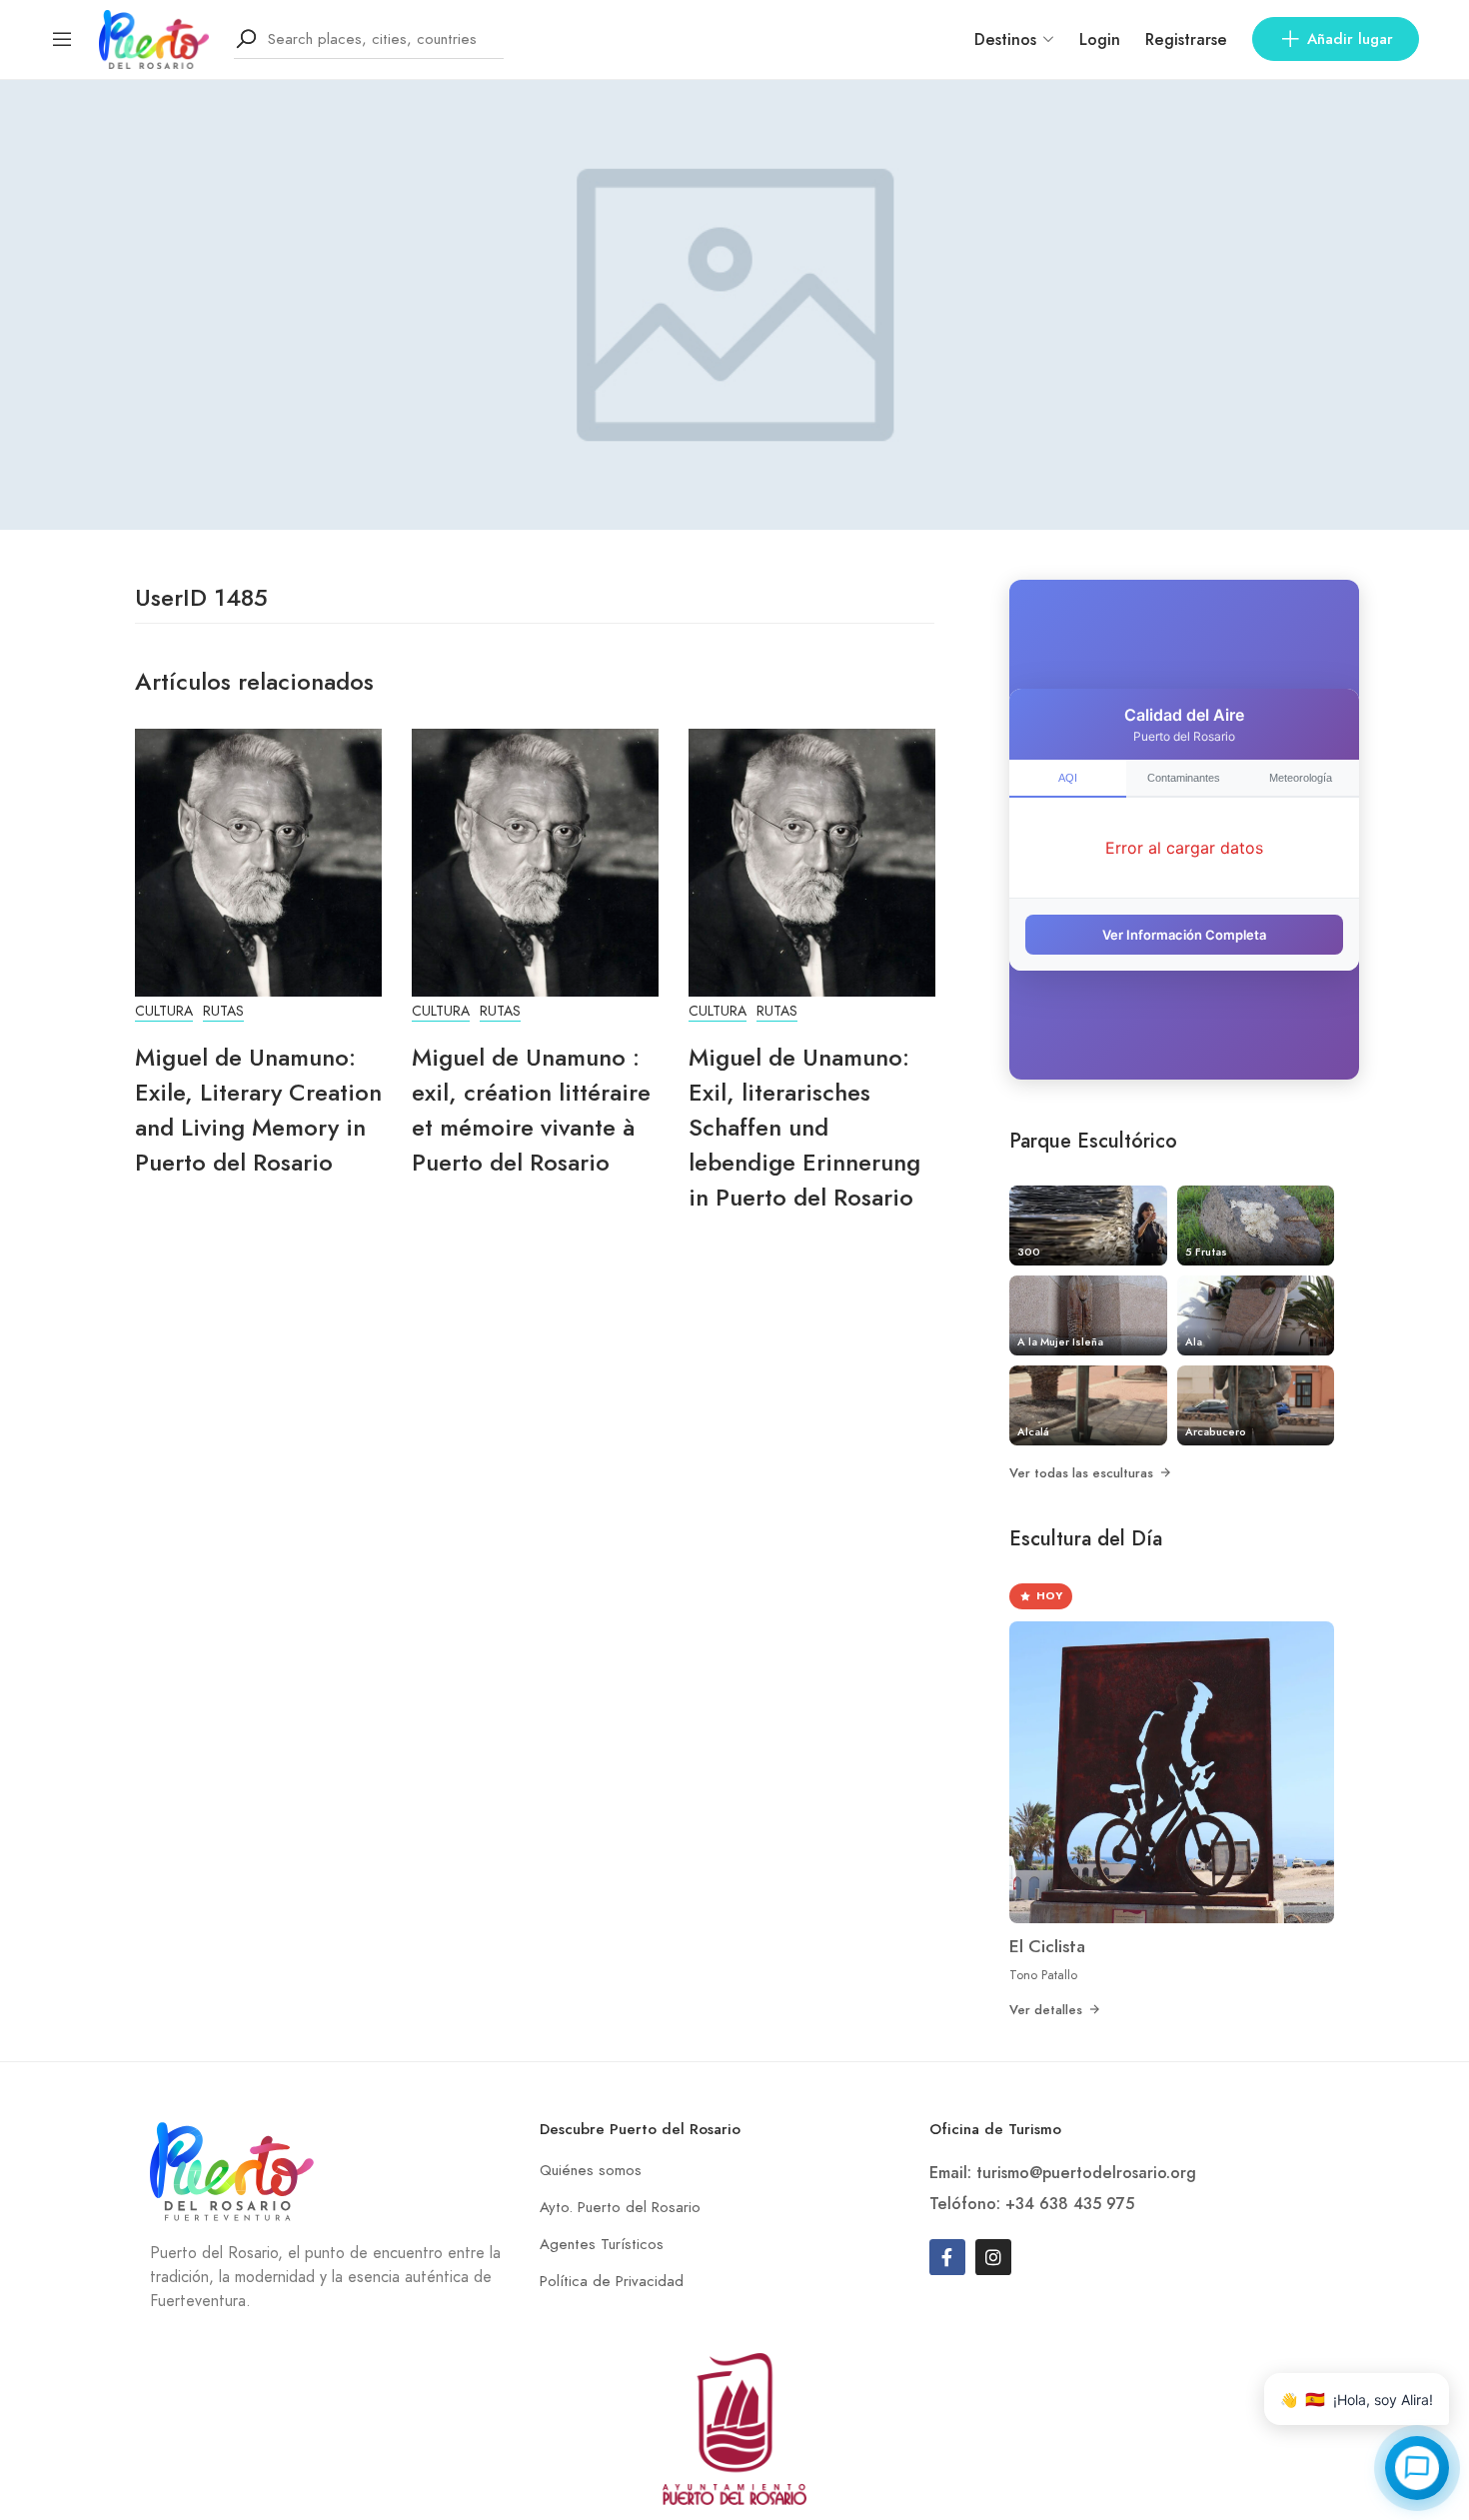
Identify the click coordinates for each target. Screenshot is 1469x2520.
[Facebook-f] (947, 2257)
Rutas (223, 1011)
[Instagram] (993, 2257)
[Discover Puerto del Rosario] (154, 37)
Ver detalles (1046, 2010)
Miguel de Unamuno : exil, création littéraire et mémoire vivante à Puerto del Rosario (531, 1110)
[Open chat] (1417, 2468)
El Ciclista (1047, 1946)
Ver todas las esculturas (1081, 1473)
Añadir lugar (1350, 39)
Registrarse (1186, 39)
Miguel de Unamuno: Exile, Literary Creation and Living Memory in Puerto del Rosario (258, 1110)
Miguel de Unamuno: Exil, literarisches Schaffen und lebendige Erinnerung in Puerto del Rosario (804, 1127)
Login (1100, 39)
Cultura (164, 1011)
